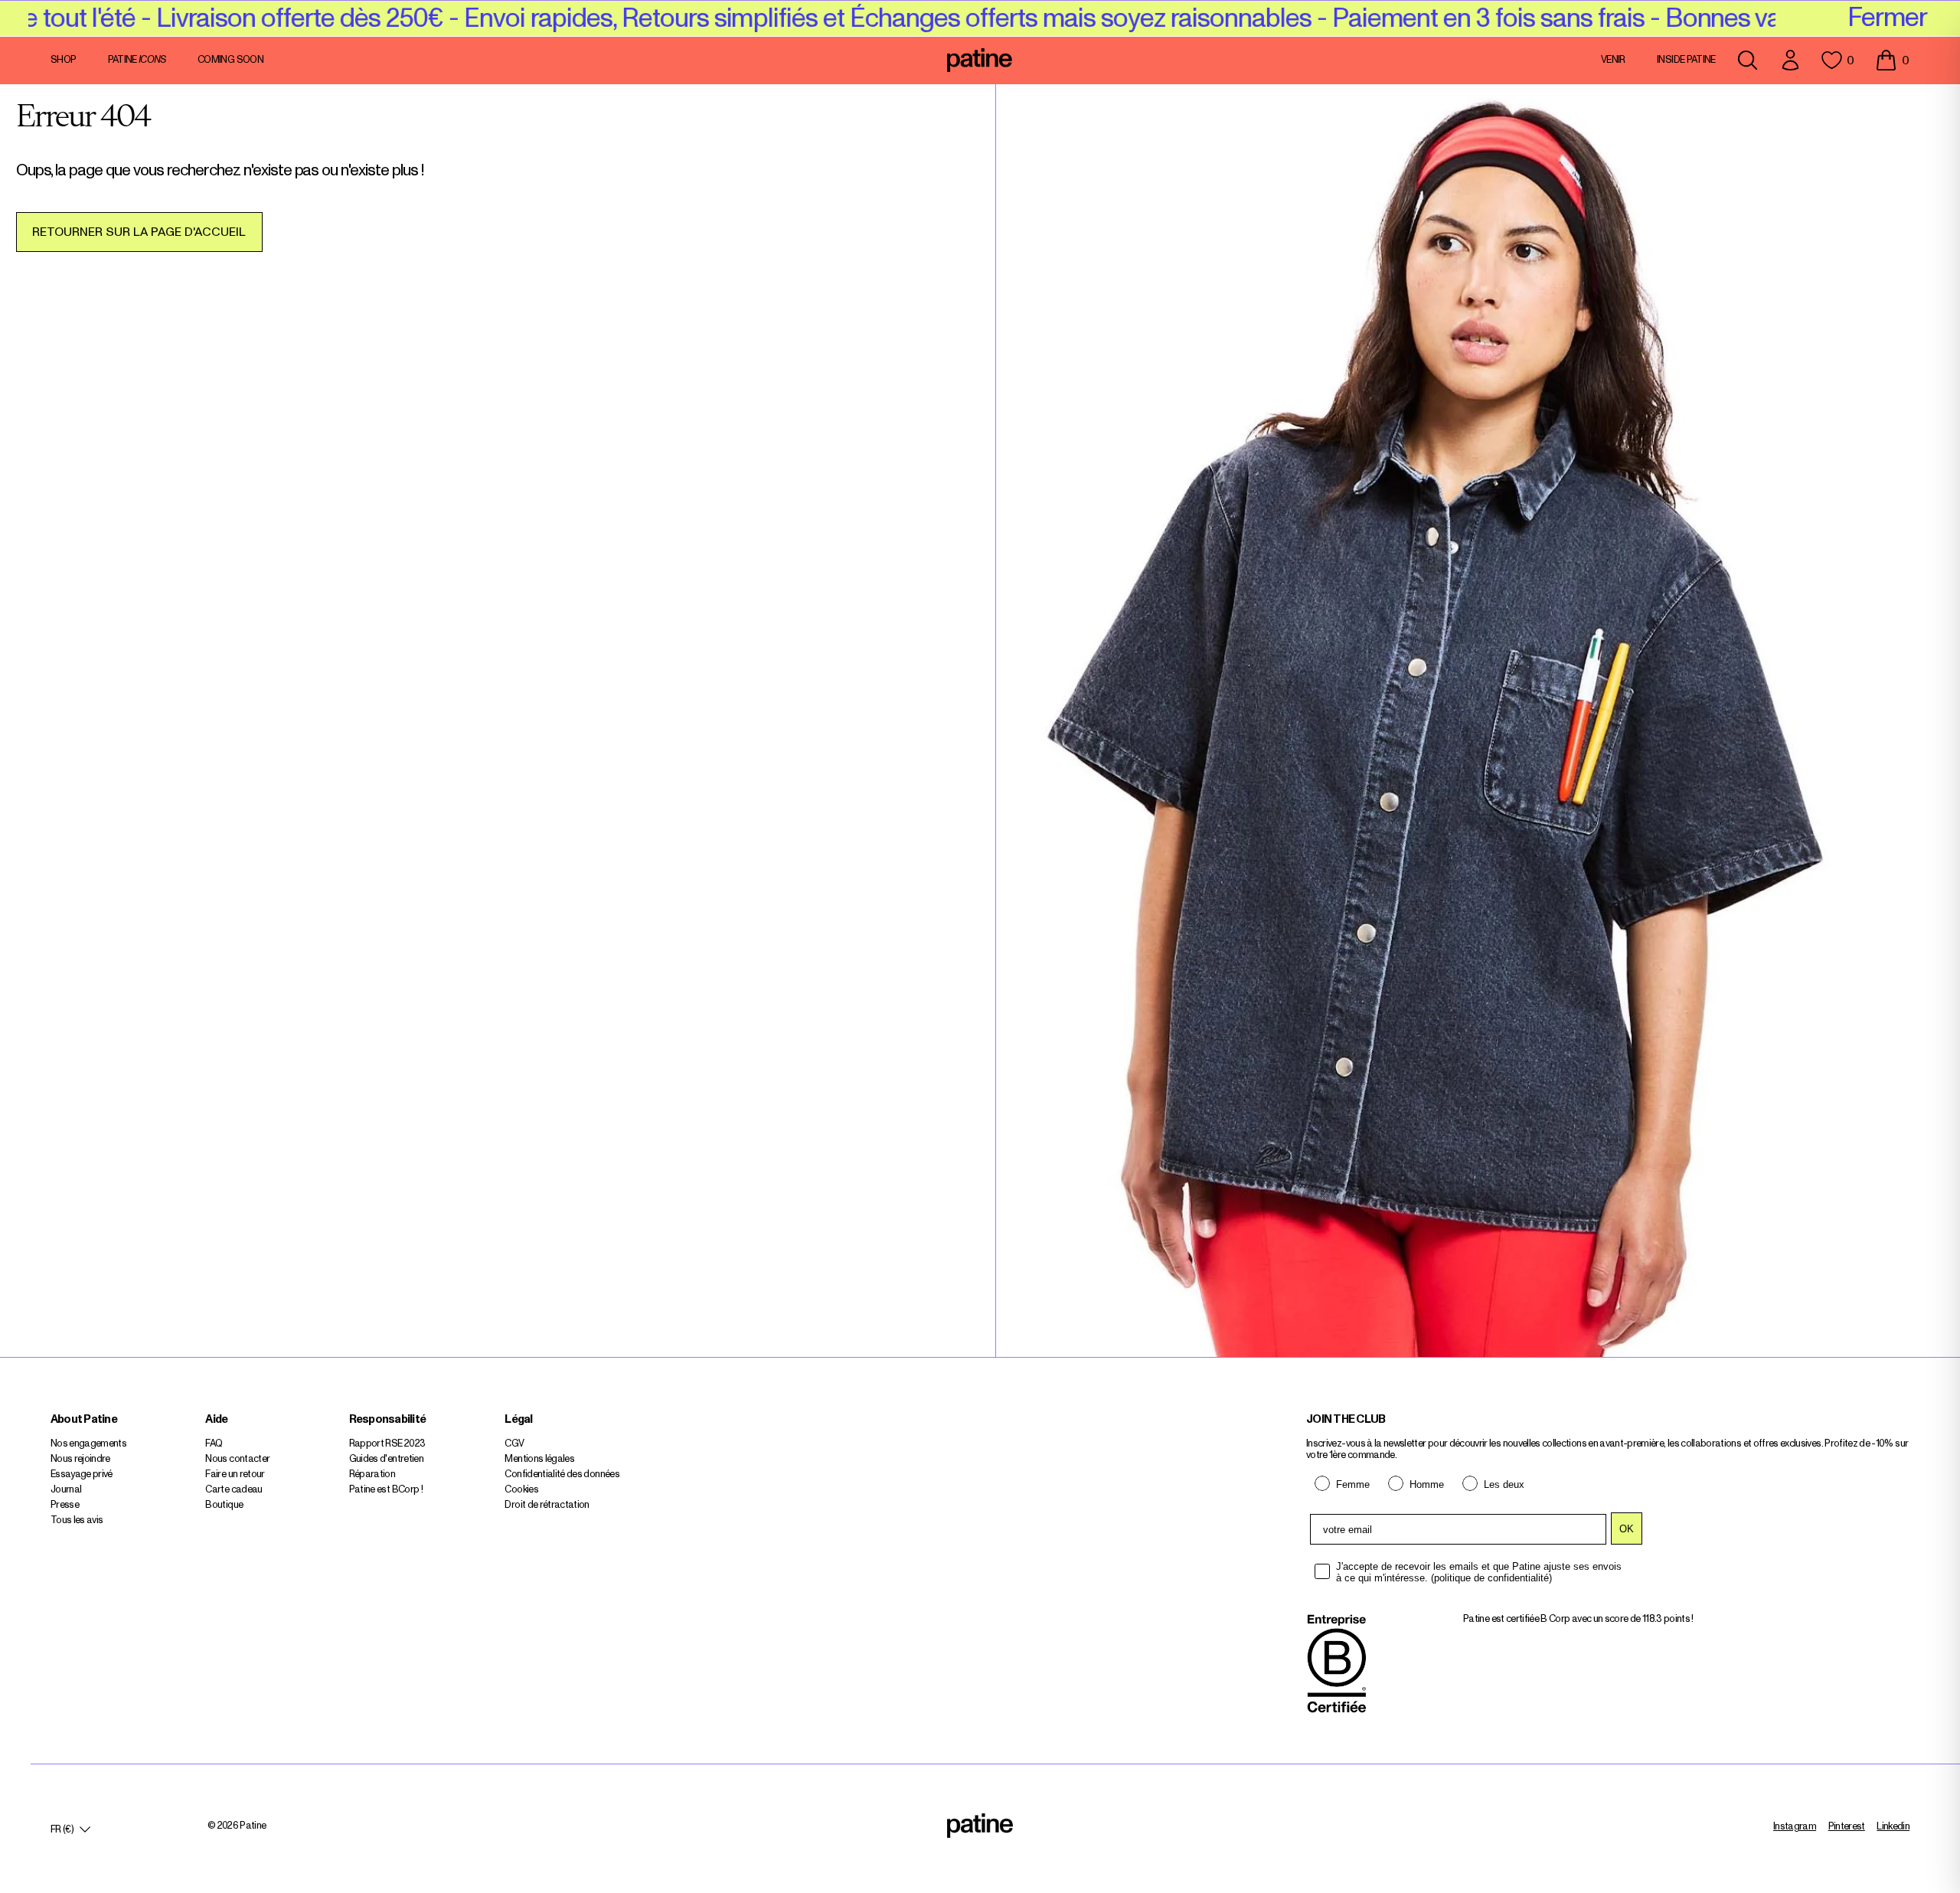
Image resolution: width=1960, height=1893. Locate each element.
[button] (1892, 60)
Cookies (521, 1490)
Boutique (224, 1505)
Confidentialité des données (562, 1475)
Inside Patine (1686, 60)
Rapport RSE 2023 (387, 1444)
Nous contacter (237, 1459)
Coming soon (230, 60)
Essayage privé (82, 1475)
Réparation (372, 1475)
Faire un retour (235, 1475)
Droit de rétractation (547, 1505)
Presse (65, 1505)
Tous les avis (77, 1520)
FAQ (214, 1444)
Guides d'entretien (386, 1459)
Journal (66, 1490)
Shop (63, 60)
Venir (1613, 60)
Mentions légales (539, 1459)
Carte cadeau (234, 1490)
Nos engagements (88, 1444)
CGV (514, 1444)
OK (1627, 1529)
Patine (137, 60)
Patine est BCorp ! (386, 1490)
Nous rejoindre (80, 1459)
